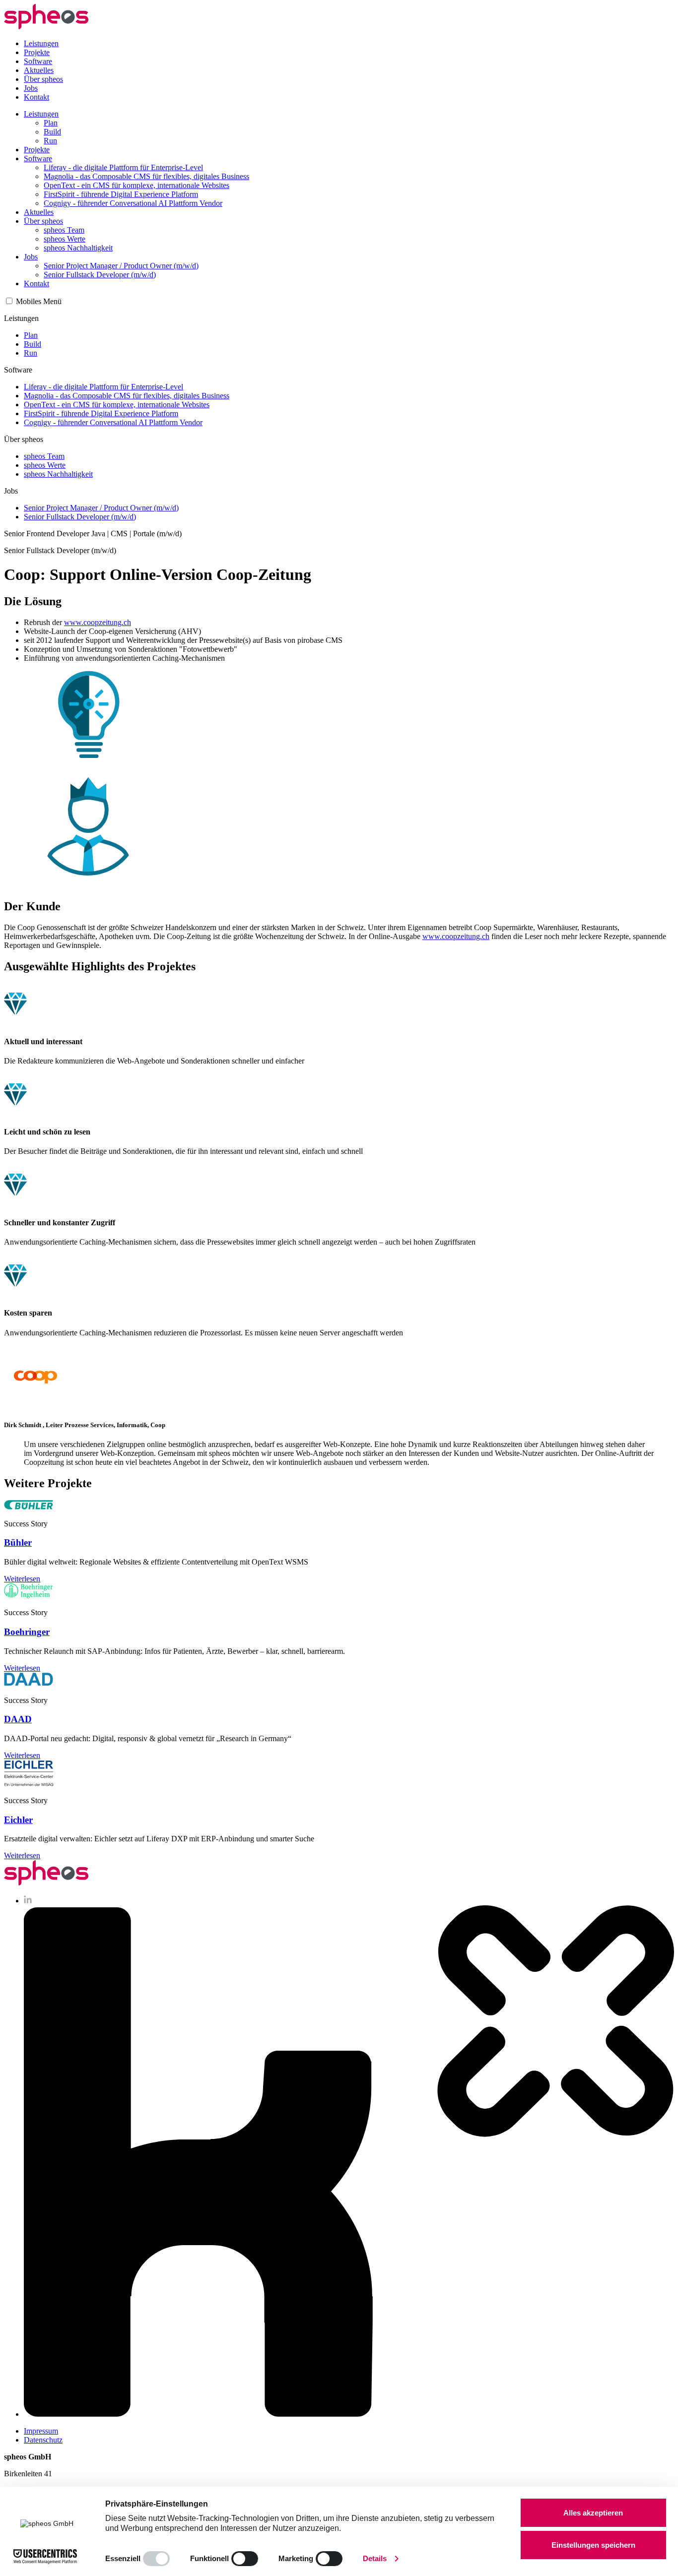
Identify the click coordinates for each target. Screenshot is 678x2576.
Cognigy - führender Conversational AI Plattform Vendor (133, 203)
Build (52, 132)
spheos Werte (65, 239)
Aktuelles (39, 70)
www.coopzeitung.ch (98, 622)
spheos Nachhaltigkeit (78, 248)
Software (38, 61)
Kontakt (36, 97)
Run (50, 141)
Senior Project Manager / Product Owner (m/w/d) (121, 266)
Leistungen (41, 43)
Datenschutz (43, 2440)
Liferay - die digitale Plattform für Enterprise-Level (123, 167)
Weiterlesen (22, 1579)
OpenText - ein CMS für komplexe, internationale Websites (136, 185)
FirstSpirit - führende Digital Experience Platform (121, 194)
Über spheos (43, 79)
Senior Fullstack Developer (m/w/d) (100, 275)
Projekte (37, 52)
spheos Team (64, 230)
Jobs (31, 88)
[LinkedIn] (28, 1901)
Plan (51, 123)
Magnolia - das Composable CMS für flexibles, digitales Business (146, 176)
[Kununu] (349, 2414)
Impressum (41, 2431)
